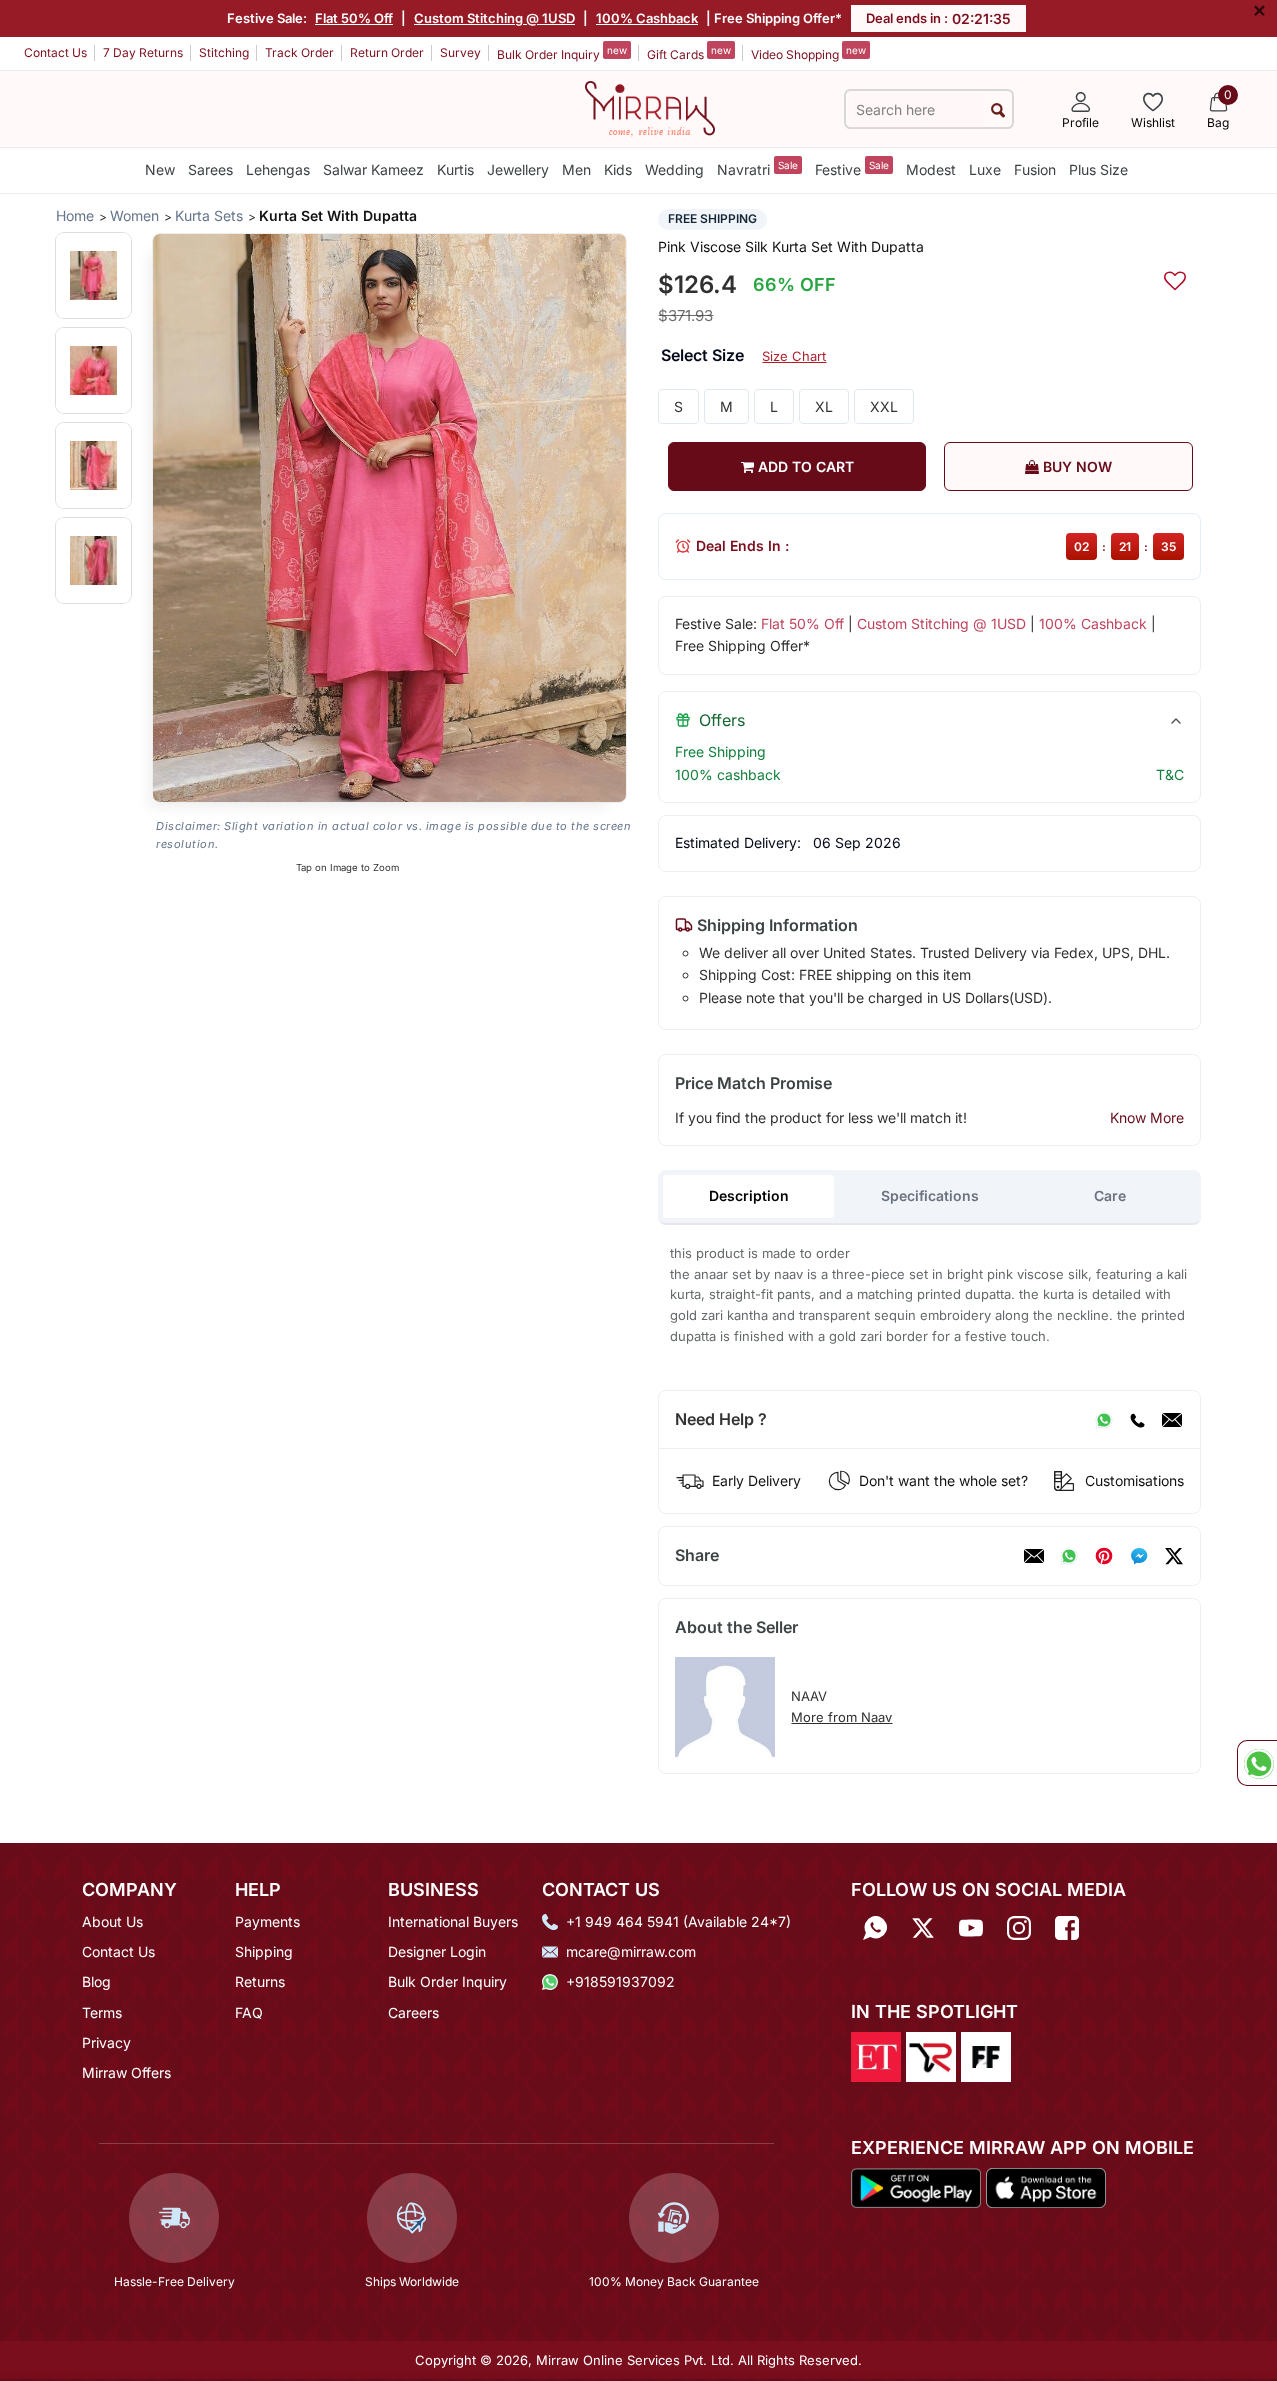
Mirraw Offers (126, 2072)
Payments (267, 1921)
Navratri (757, 168)
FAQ (249, 2012)
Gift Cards (689, 53)
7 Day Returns (143, 52)
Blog (96, 1981)
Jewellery (518, 169)
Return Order (387, 52)
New (160, 169)
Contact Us (55, 52)
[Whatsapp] (875, 1928)
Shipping (264, 1951)
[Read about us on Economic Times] (876, 2055)
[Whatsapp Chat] (1257, 1763)
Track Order (299, 52)
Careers (413, 2012)
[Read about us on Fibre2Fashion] (986, 2055)
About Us (112, 1921)
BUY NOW (1075, 466)
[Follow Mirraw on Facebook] (1067, 1928)
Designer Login (437, 1951)
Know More (1147, 1117)
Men (576, 169)
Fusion (1035, 169)
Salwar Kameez (373, 169)
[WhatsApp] (1104, 1420)
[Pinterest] (1104, 1556)
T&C (1170, 774)
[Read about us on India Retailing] (931, 2055)
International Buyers (453, 1921)
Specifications (930, 1195)
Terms (102, 2012)
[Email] (1172, 1420)
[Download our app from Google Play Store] (916, 2187)
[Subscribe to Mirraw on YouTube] (971, 1928)
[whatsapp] (1069, 1556)
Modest (931, 169)
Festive (852, 168)
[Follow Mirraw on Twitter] (923, 1928)
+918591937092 (620, 1981)
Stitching (224, 52)
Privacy (106, 2042)
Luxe (985, 169)
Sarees (210, 169)
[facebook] (1139, 1556)
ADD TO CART (804, 466)
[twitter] (1174, 1556)
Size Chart (794, 356)
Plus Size (1098, 169)
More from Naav (841, 1717)
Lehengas (278, 169)
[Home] (650, 107)
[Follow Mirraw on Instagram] (1019, 1928)
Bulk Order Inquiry (562, 53)
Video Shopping (808, 53)
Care (1110, 1195)
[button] (93, 275)
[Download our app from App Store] (1045, 2187)
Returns (260, 1981)
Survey (460, 52)
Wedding (674, 169)
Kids (618, 169)
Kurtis (455, 169)
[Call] (1137, 1420)
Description (749, 1195)
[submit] (998, 109)
